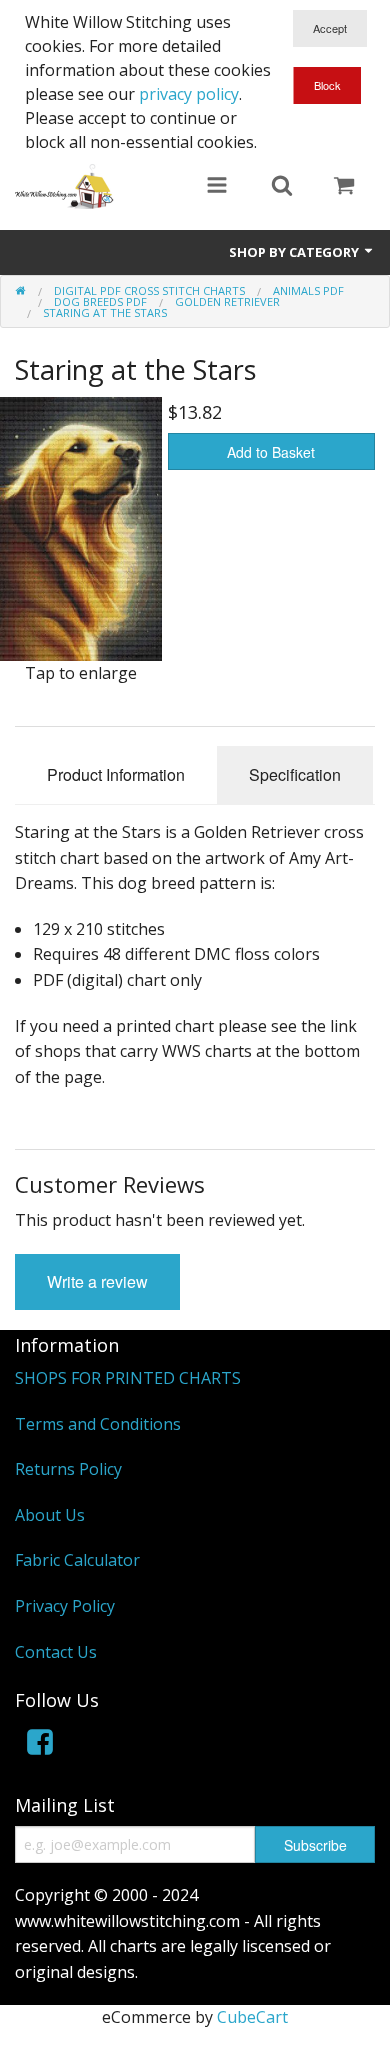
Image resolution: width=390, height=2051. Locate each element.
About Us (50, 1515)
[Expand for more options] (217, 187)
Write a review (97, 1281)
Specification (295, 774)
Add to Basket (271, 452)
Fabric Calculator (77, 1560)
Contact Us (56, 1652)
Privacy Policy (65, 1606)
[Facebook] (40, 1745)
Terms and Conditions (98, 1424)
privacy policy (189, 94)
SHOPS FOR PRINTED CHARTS (128, 1378)
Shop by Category (295, 252)
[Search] (282, 187)
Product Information (116, 774)
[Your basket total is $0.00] (344, 187)
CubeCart (252, 2017)
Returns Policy (68, 1469)
